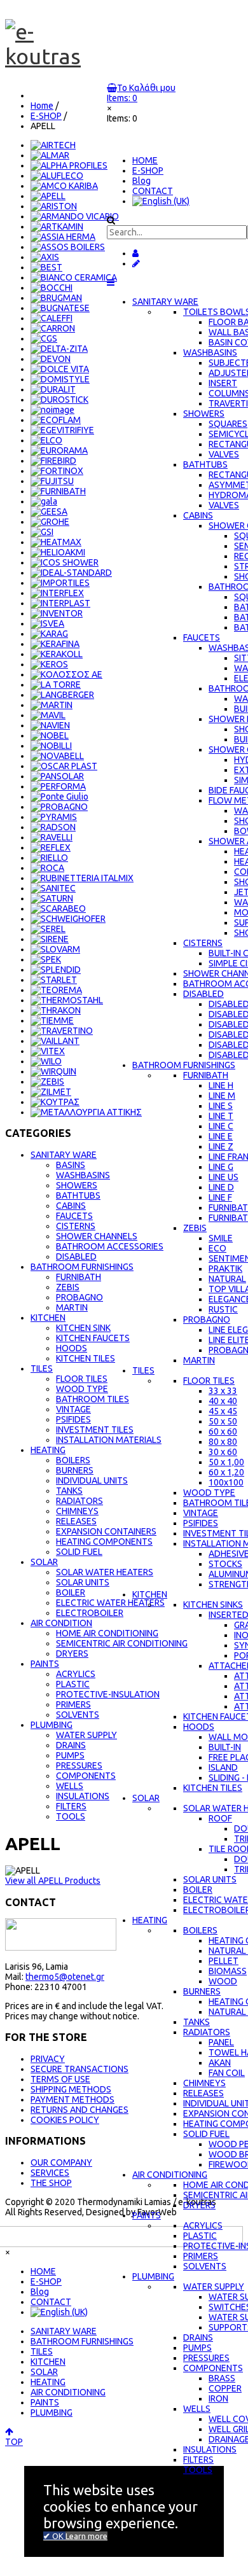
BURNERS (75, 1470)
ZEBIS (68, 1287)
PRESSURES (79, 1765)
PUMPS (70, 1755)
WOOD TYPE (82, 1389)
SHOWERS (77, 1185)
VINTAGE (73, 1409)
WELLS (70, 1786)
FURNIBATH (79, 1277)
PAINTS (147, 2215)
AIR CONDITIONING (170, 2175)
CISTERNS (76, 1226)
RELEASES (76, 1521)
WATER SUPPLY (86, 1735)
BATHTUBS (78, 1195)
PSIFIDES (73, 1419)
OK (58, 2536)
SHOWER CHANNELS (97, 1236)
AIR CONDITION (61, 1623)
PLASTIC (73, 1684)
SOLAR (146, 1798)
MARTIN (72, 1307)
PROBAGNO (79, 1297)
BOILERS (73, 1460)
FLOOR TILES (82, 1379)
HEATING (150, 1920)
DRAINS (71, 1745)
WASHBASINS (83, 1175)
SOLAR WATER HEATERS (105, 1572)
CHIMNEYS (77, 1511)
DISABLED (76, 1257)
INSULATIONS (83, 1796)
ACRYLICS (76, 1674)
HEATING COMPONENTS (104, 1542)
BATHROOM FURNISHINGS (184, 1065)
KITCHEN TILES (86, 1358)
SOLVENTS (78, 1715)
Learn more (86, 2536)
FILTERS (71, 1806)
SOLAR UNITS (83, 1582)
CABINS (71, 1206)
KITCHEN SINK (83, 1328)
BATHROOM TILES (93, 1399)
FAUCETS (74, 1216)
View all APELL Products (53, 1881)
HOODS (72, 1348)
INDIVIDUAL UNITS (92, 1480)
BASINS (71, 1165)
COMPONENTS (86, 1776)
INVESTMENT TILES (95, 1430)
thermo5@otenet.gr (65, 1977)
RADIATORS (79, 1501)
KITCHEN (150, 1594)
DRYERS (72, 1654)
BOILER (71, 1592)
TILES (143, 1370)
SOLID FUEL (79, 1552)
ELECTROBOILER (90, 1613)
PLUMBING (153, 2276)
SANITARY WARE (165, 302)
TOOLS (71, 1816)
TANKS (69, 1491)
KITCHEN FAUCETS (93, 1338)
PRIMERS (73, 1704)
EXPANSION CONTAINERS (106, 1531)
